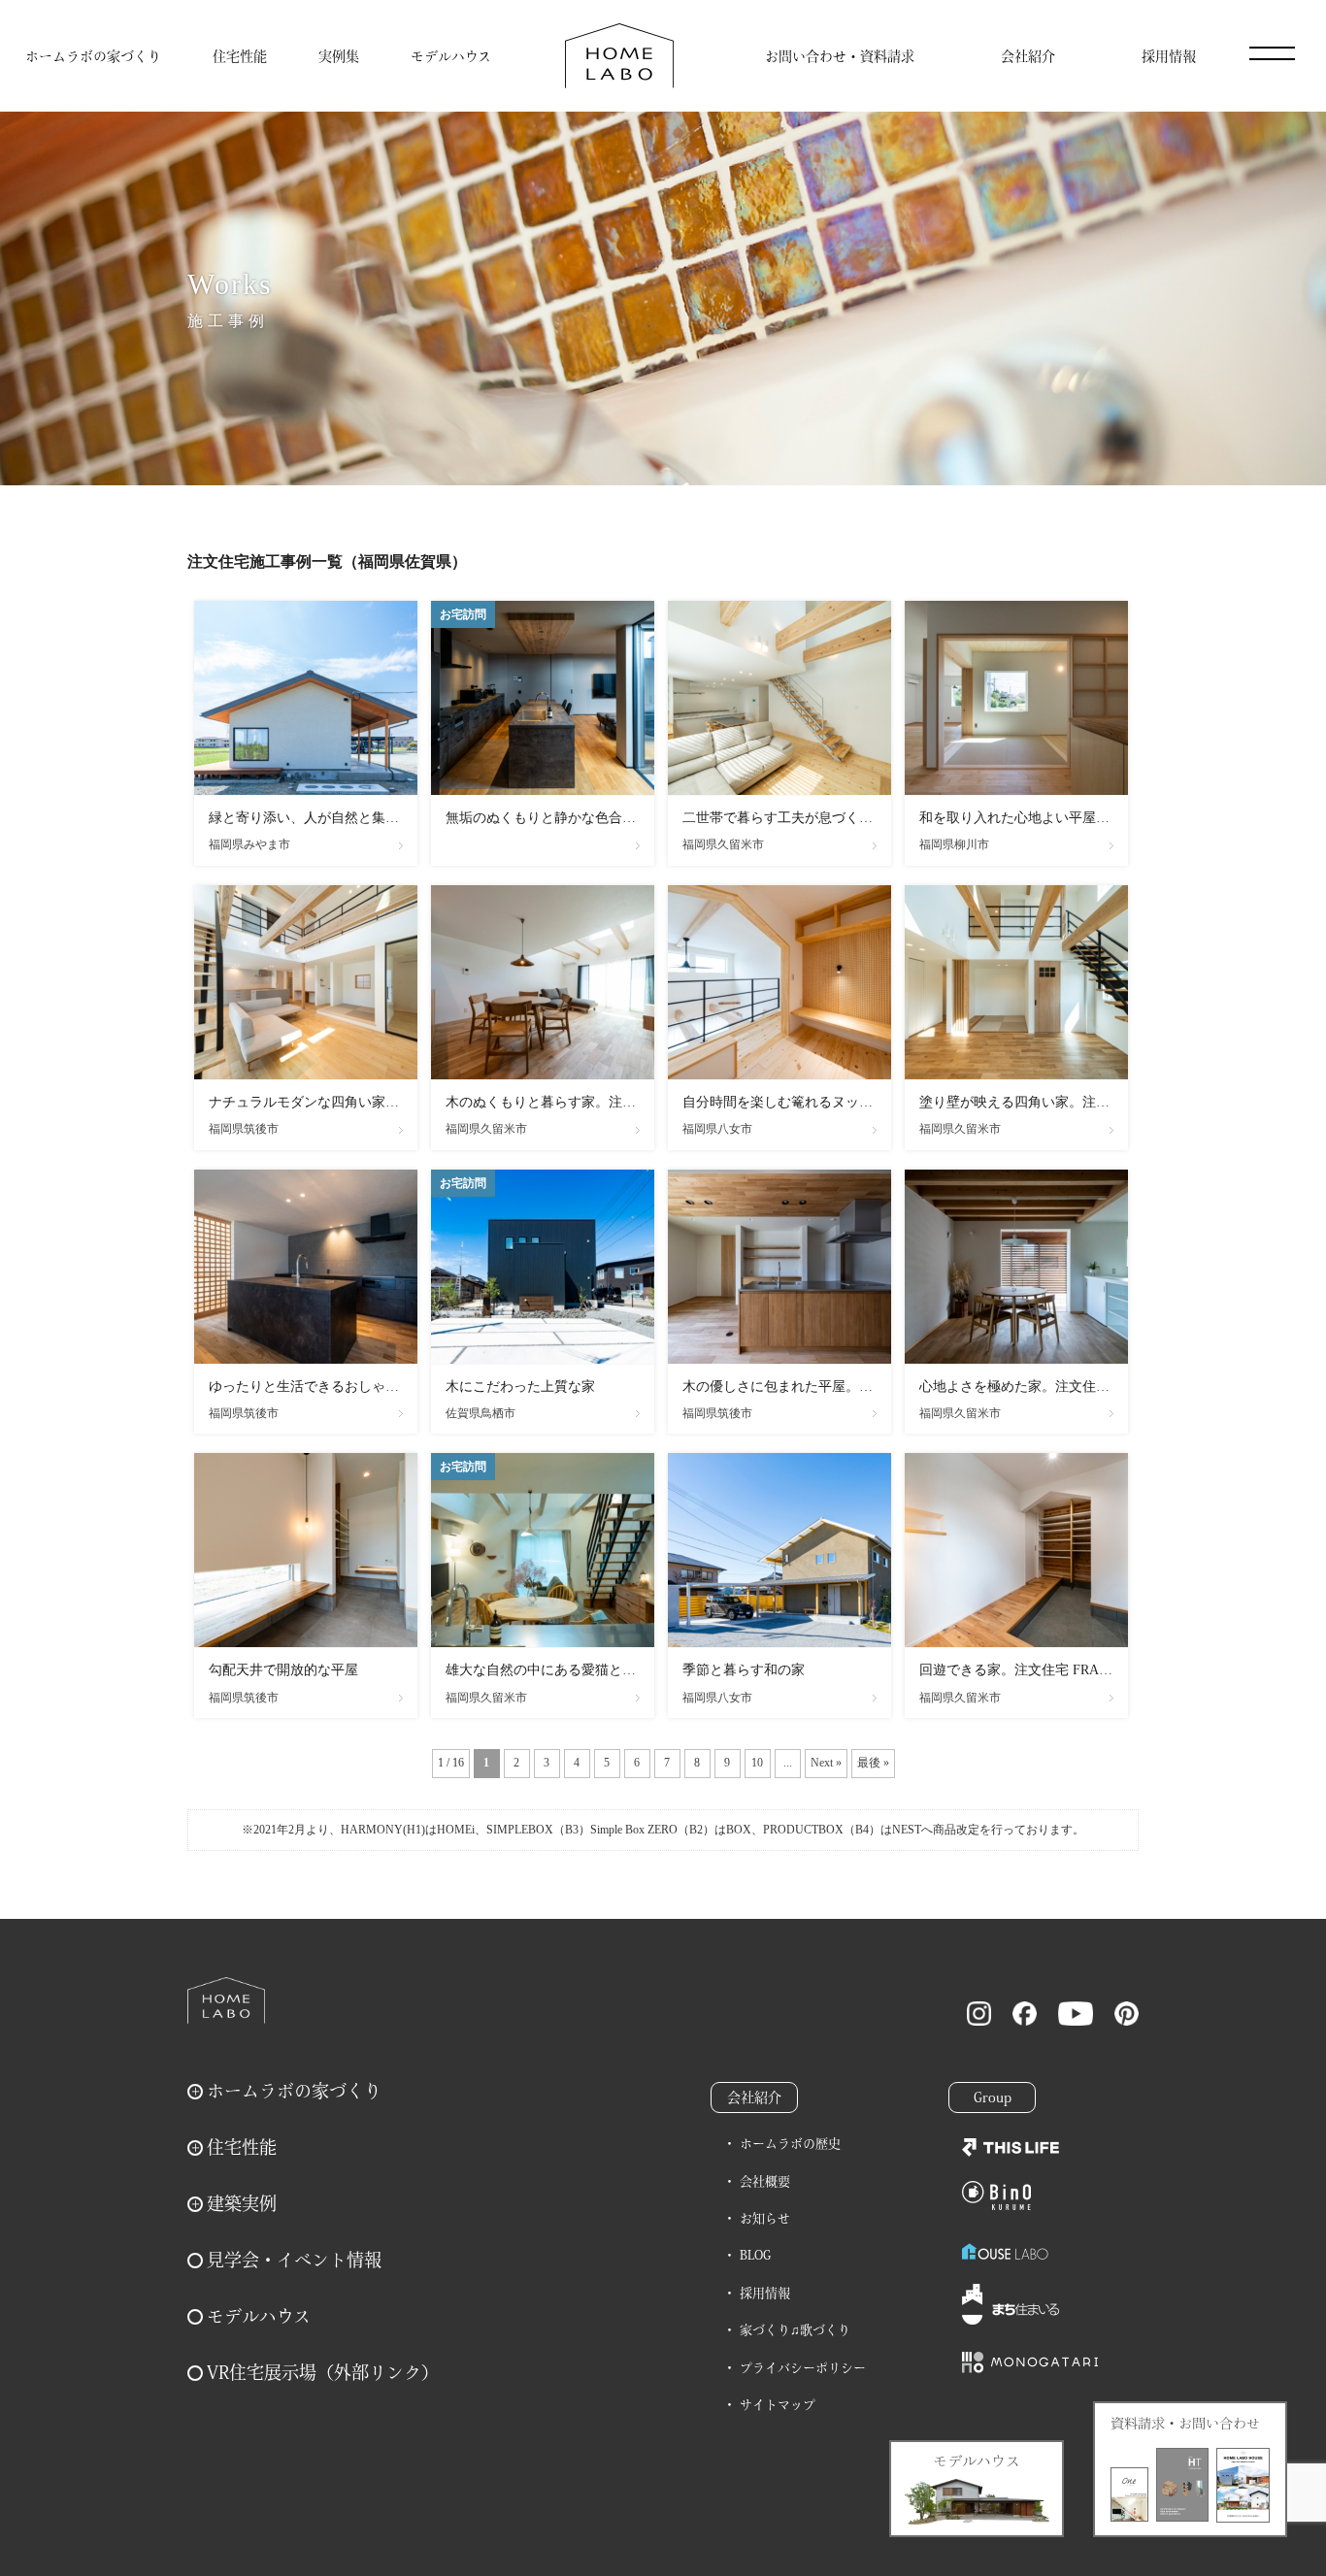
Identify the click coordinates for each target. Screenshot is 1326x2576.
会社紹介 (1028, 56)
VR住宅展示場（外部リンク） (323, 2372)
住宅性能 (240, 56)
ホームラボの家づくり (93, 56)
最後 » (873, 1763)
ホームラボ (226, 2000)
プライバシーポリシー (803, 2368)
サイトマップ (778, 2405)
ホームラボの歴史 (790, 2144)
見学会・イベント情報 (294, 2260)
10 (757, 1763)
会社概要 (765, 2181)
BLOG (755, 2255)
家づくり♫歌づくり (795, 2330)
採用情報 (1169, 56)
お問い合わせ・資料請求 (840, 56)
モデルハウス (451, 56)
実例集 (339, 56)
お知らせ (765, 2218)
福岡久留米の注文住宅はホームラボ (619, 56)
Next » (826, 1763)
